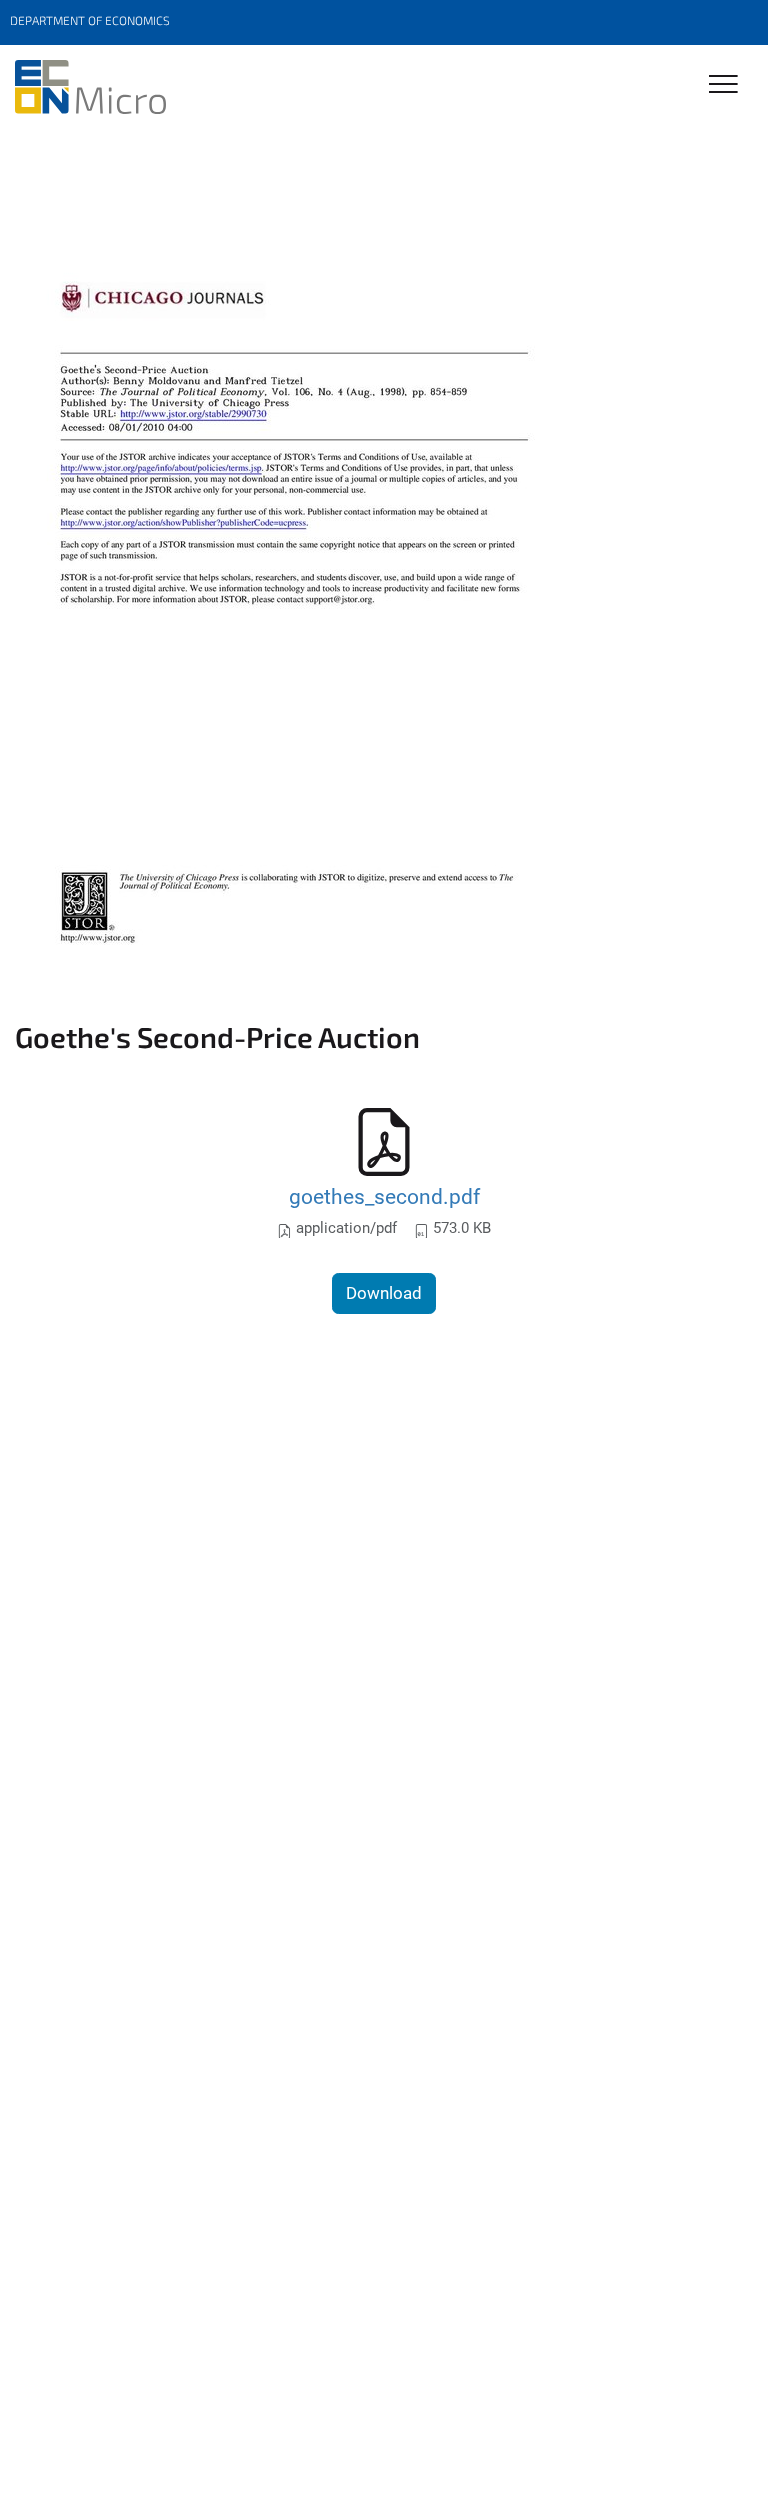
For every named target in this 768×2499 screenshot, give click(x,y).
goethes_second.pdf (384, 1196)
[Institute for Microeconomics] (90, 87)
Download (384, 1293)
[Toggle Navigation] (723, 85)
